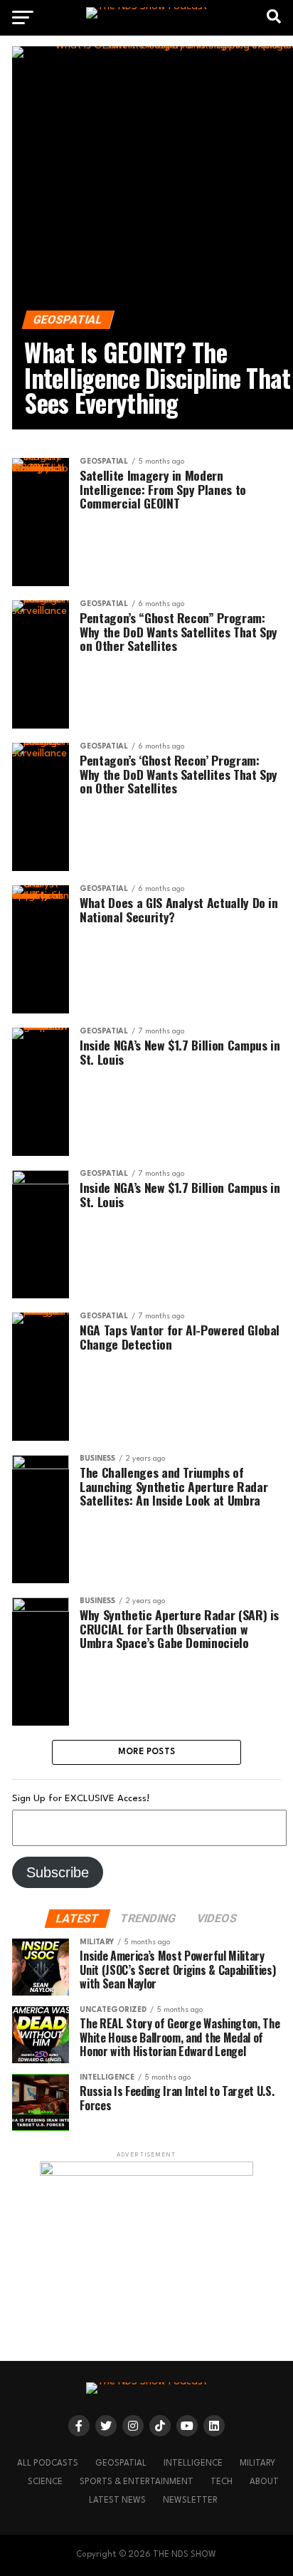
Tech (222, 2482)
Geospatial (121, 2463)
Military (257, 2463)
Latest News (117, 2501)
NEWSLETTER (190, 2501)
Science (45, 2482)
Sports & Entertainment (137, 2482)
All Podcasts (48, 2463)
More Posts (147, 1752)
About (264, 2482)
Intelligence (193, 2463)
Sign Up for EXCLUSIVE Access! (81, 1799)
